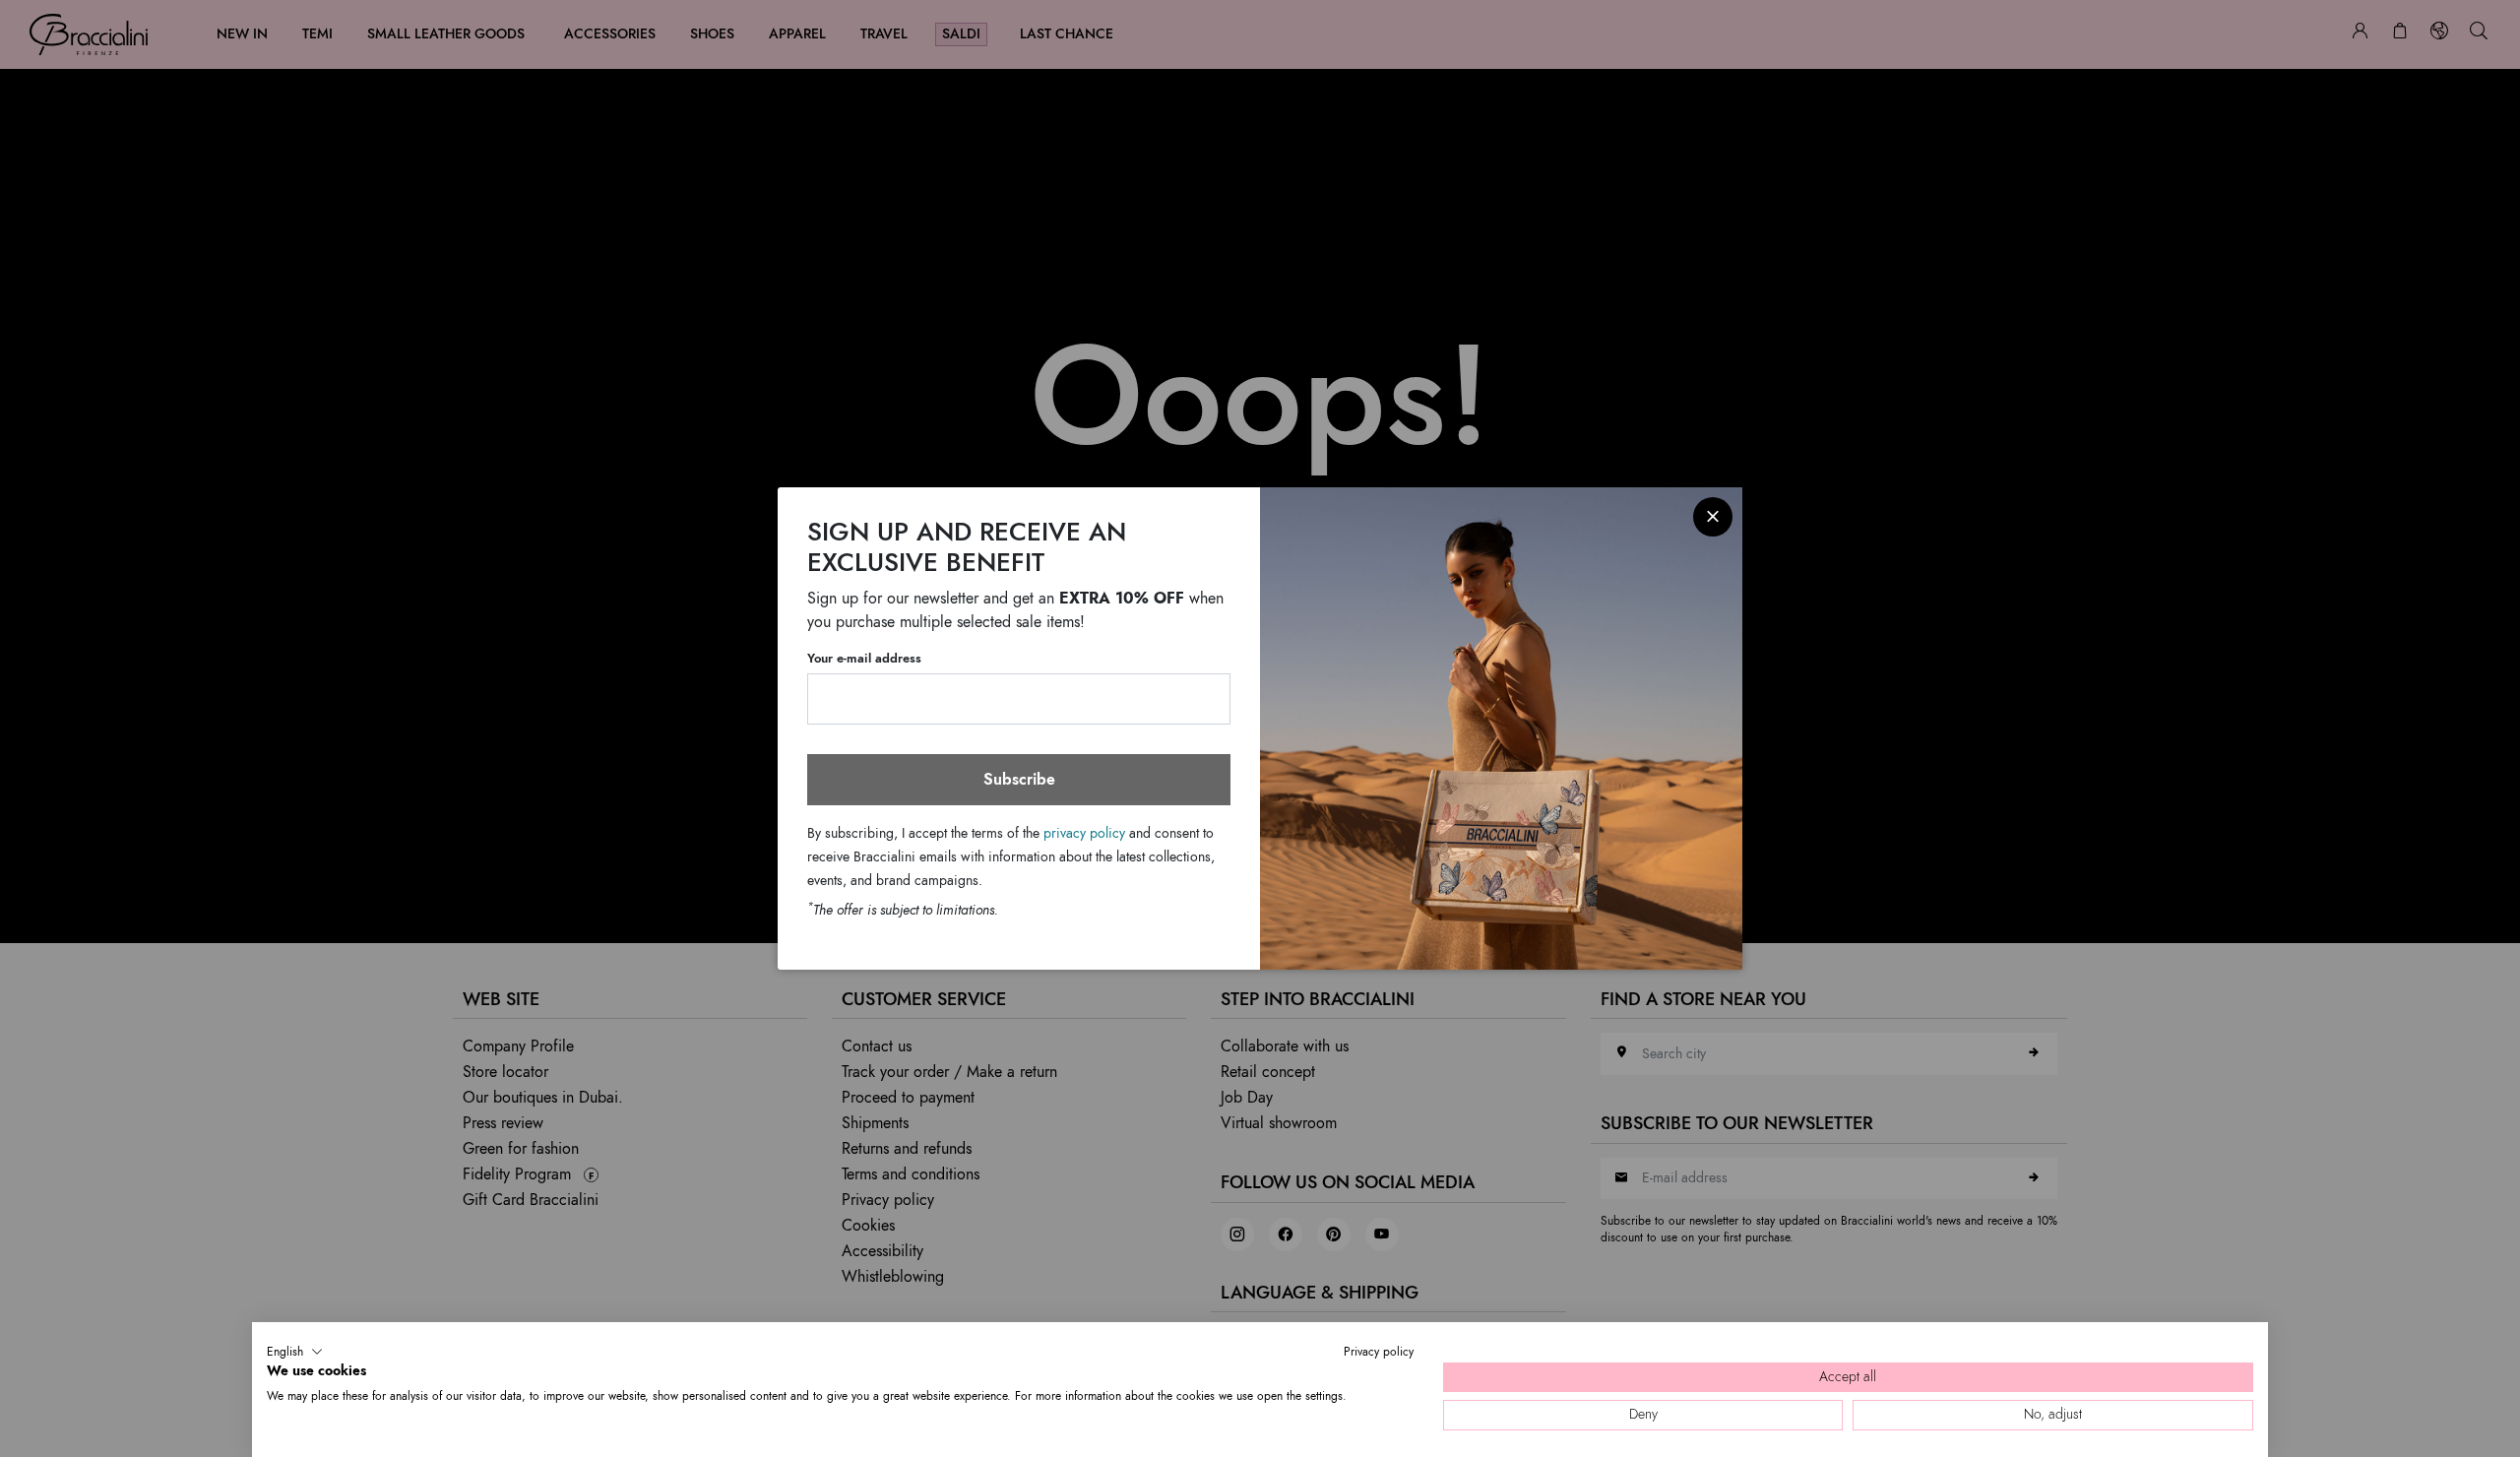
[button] (295, 1352)
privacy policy (1084, 833)
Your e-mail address (864, 659)
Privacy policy (1379, 1352)
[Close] (1713, 517)
